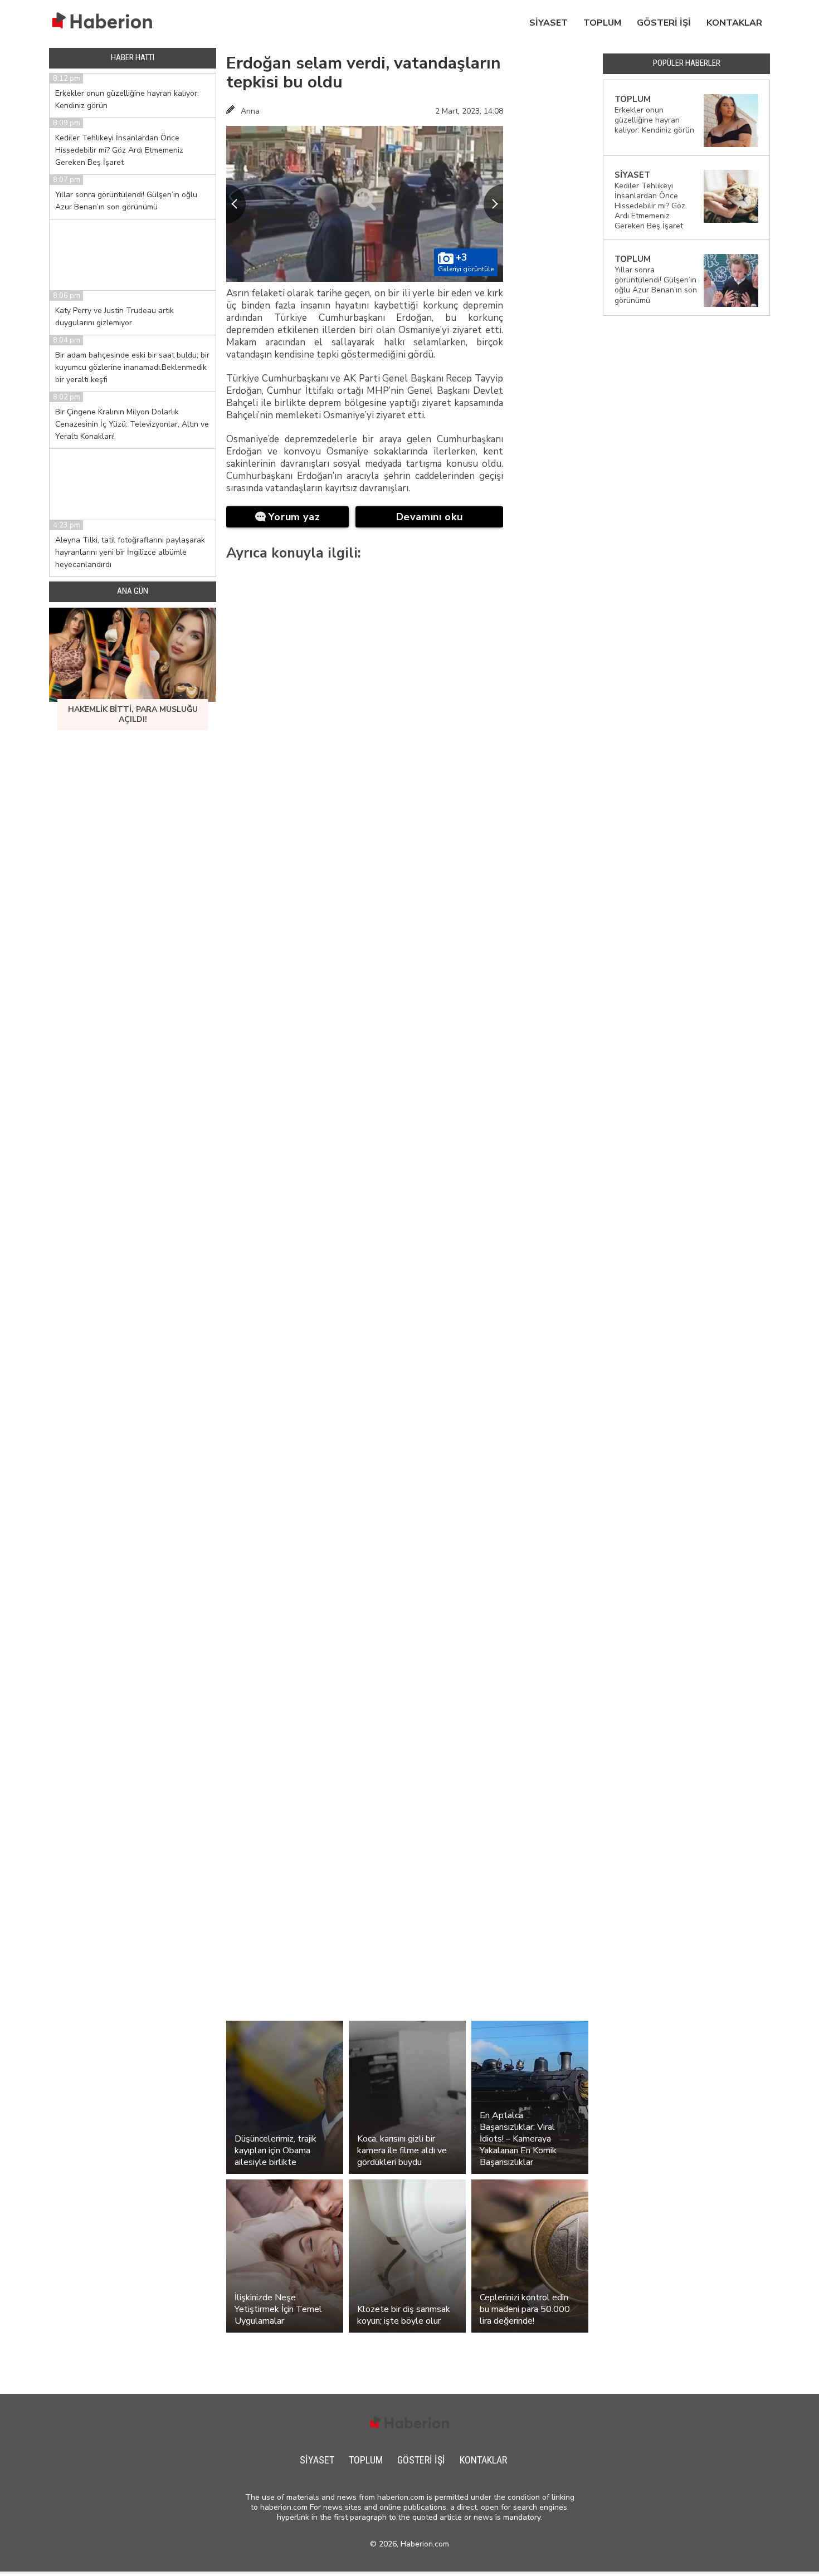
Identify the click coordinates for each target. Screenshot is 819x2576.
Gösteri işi (664, 23)
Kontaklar (734, 23)
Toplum (602, 23)
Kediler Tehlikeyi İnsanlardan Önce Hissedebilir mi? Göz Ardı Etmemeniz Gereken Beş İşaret (119, 150)
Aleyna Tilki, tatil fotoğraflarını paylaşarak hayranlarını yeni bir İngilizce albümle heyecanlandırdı (130, 552)
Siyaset (549, 23)
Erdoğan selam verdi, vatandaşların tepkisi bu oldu (364, 73)
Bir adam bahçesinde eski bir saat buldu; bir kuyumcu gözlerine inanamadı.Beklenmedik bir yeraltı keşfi (132, 367)
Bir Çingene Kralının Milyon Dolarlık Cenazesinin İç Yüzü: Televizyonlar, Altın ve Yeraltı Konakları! (132, 424)
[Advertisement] (553, 225)
